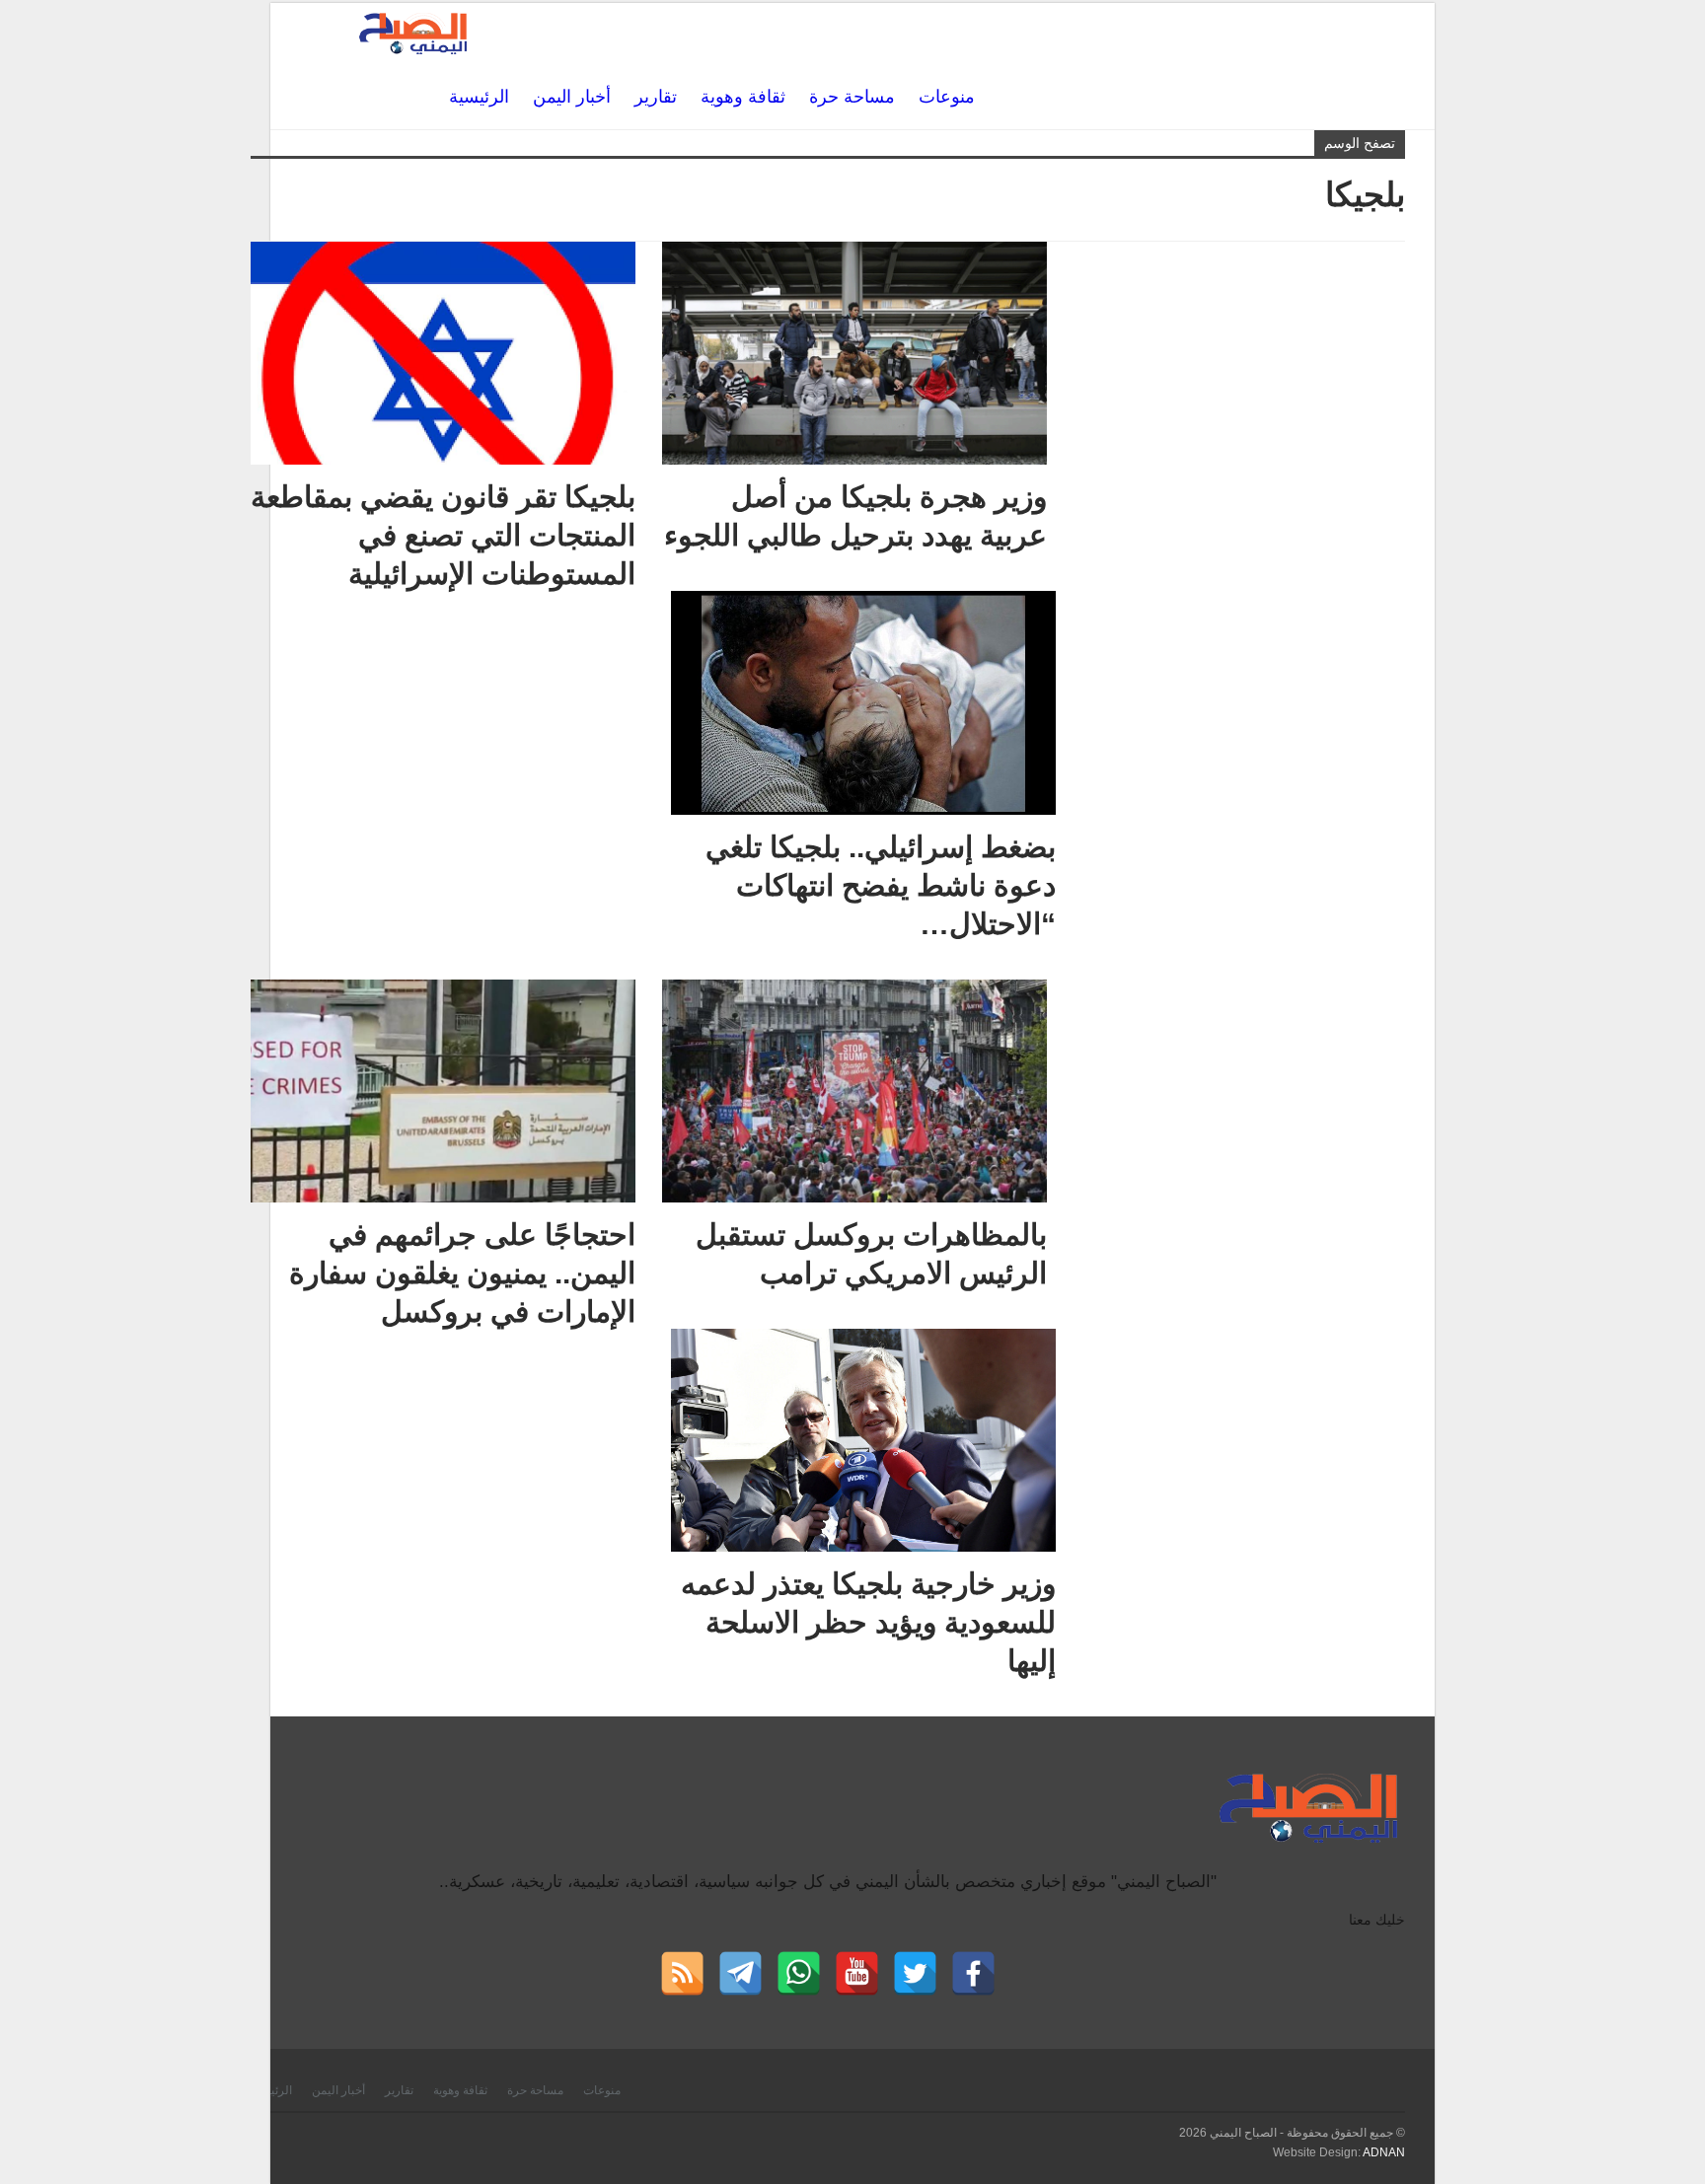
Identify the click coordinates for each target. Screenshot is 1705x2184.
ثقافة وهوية (743, 97)
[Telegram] (741, 1973)
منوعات (947, 97)
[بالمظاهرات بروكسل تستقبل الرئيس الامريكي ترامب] (854, 1091)
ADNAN (1384, 2152)
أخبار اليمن (572, 97)
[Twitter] (915, 1973)
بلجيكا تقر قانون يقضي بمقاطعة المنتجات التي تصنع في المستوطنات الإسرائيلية (443, 535)
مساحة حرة (852, 97)
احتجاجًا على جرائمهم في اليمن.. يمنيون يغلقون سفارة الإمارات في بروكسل (462, 1273)
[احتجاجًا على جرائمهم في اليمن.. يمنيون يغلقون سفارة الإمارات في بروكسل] (443, 1091)
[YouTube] (857, 1973)
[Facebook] (973, 1973)
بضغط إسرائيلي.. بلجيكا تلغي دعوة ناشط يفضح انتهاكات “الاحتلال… (881, 885)
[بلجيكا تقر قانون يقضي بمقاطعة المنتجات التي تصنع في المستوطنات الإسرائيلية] (443, 353)
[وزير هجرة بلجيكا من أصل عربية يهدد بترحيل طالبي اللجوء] (854, 353)
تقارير (656, 97)
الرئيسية (479, 97)
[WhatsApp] (799, 1973)
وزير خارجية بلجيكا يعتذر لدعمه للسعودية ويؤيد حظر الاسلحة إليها (868, 1622)
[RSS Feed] (682, 1973)
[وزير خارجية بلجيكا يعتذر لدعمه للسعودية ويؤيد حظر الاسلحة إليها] (863, 1440)
